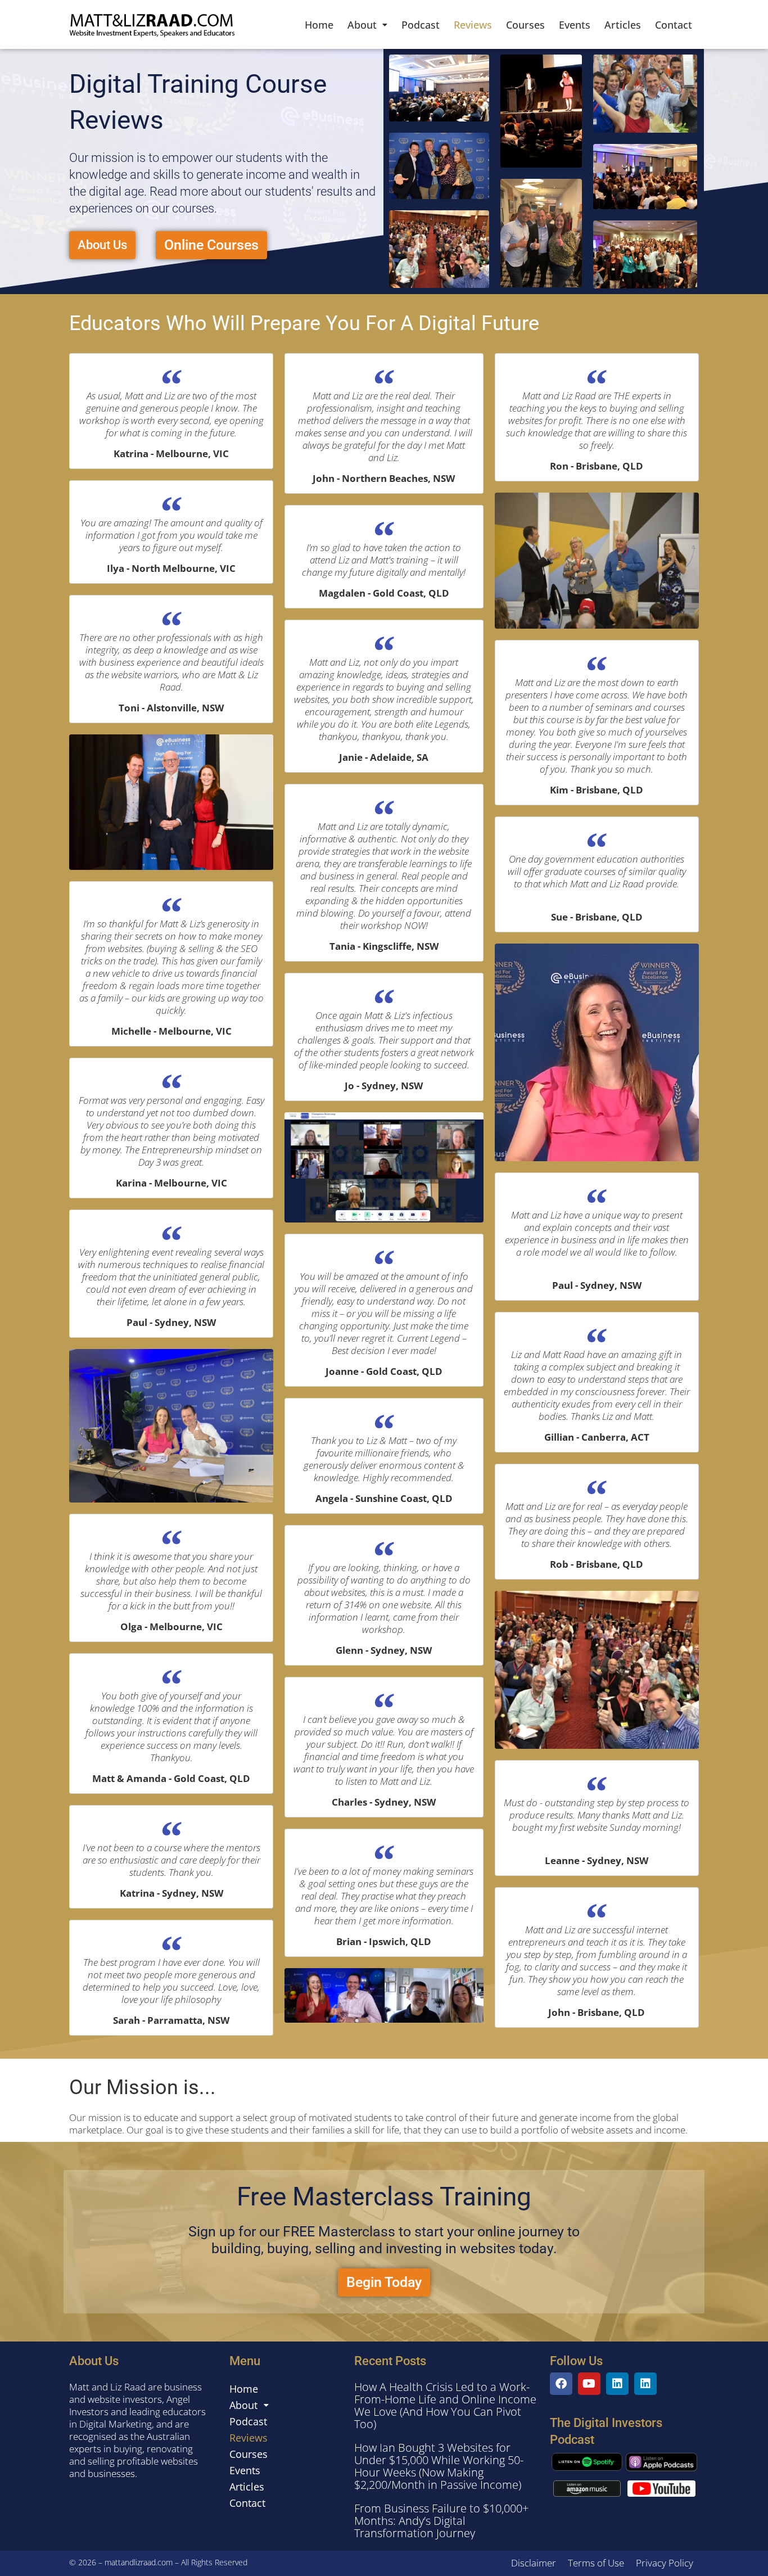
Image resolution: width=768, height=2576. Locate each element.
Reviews (473, 25)
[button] (367, 25)
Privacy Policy (665, 2563)
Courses (525, 25)
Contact (674, 25)
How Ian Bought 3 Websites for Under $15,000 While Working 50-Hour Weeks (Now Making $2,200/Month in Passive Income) (439, 2466)
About (362, 25)
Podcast (421, 25)
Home (319, 25)
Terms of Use (596, 2563)
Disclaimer (534, 2563)
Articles (623, 25)
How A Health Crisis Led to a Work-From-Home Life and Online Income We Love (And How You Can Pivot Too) (445, 2405)
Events (575, 25)
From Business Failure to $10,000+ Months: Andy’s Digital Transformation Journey (441, 2521)
